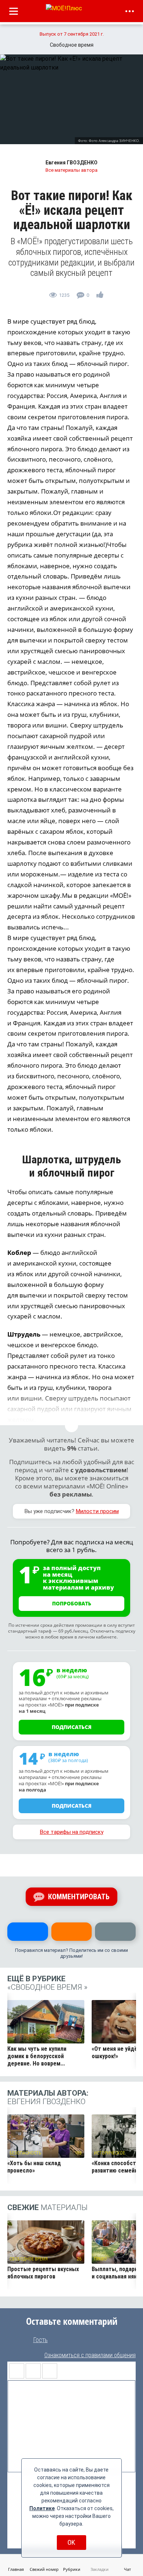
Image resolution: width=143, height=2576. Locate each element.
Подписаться (72, 1727)
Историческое (109, 2153)
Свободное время (29, 2259)
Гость (40, 2340)
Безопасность (25, 2153)
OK (71, 2542)
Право (100, 2259)
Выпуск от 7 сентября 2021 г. (72, 34)
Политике (42, 2508)
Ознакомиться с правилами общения (90, 2355)
